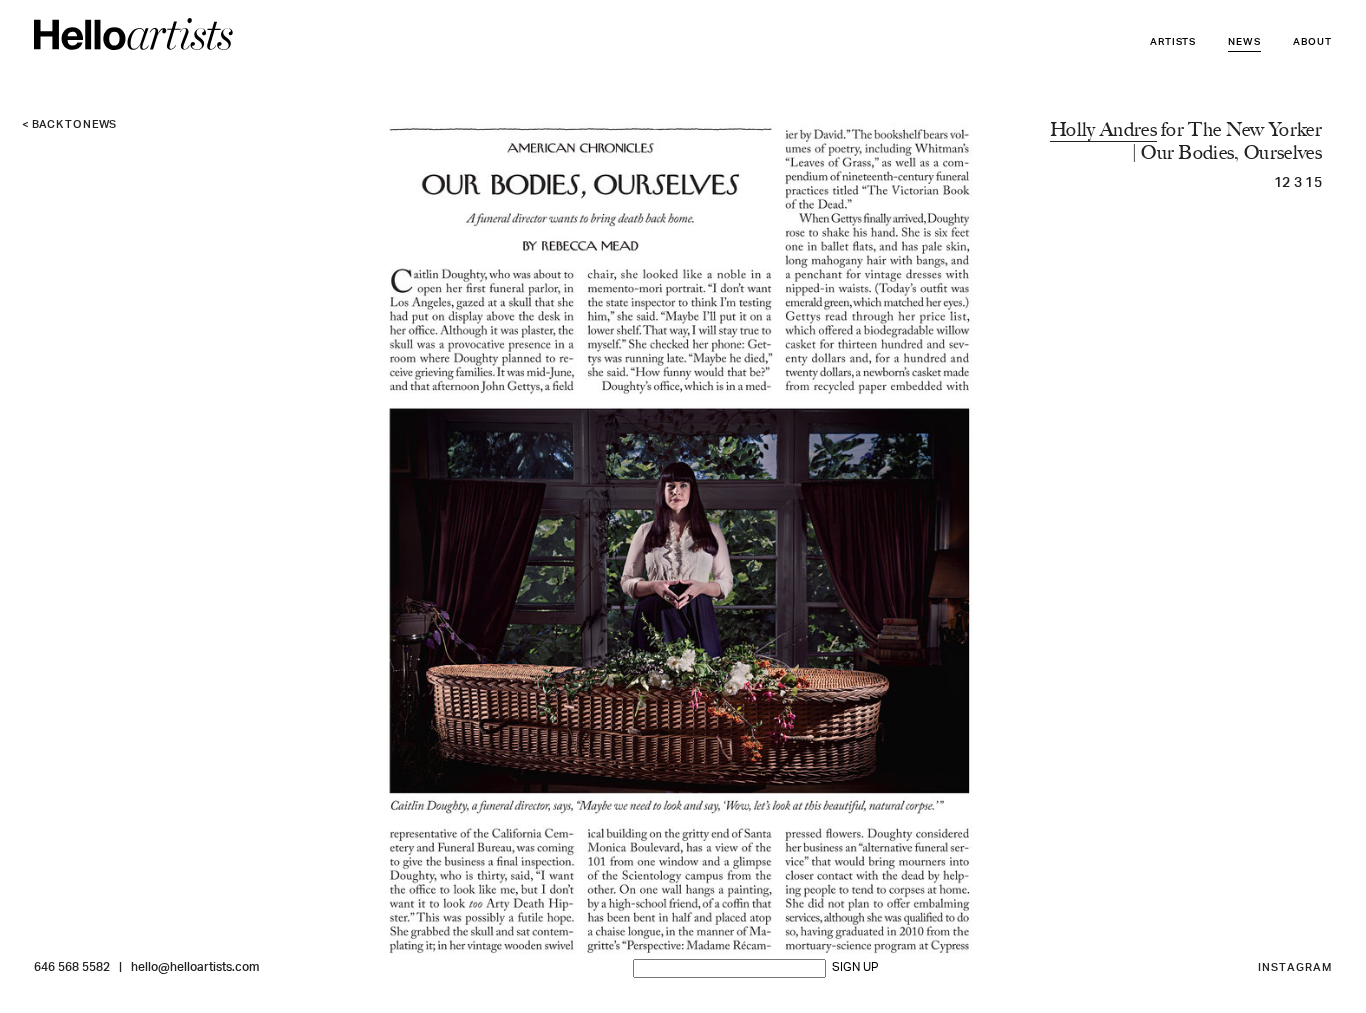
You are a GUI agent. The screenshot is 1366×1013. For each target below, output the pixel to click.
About (1312, 42)
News (1244, 42)
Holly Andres (1103, 129)
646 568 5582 (72, 968)
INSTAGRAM (1295, 968)
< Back (69, 125)
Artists (1173, 42)
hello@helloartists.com (195, 968)
